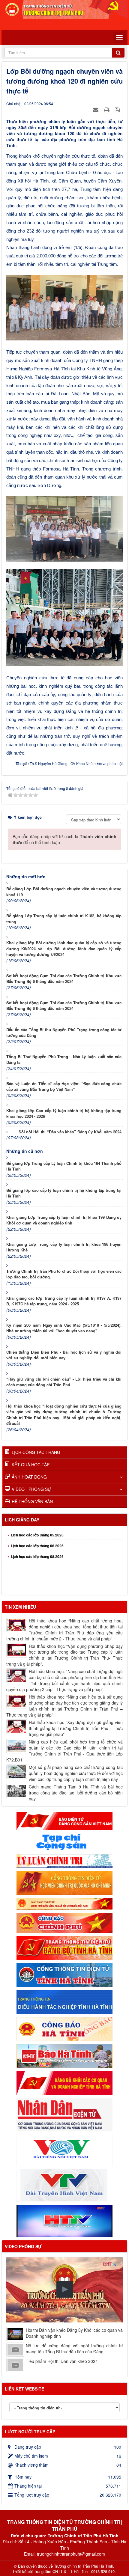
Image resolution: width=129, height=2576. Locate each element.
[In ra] (107, 109)
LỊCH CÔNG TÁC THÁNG (36, 1452)
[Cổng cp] (64, 1903)
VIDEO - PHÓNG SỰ (31, 1489)
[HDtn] (64, 2002)
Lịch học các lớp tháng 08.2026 (37, 1540)
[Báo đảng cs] (64, 1820)
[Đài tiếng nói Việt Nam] (64, 2149)
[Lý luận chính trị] (64, 1860)
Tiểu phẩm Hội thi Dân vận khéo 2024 (62, 2361)
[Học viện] (64, 1882)
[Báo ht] (64, 2055)
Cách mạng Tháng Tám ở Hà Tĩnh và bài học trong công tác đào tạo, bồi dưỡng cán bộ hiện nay (76, 1793)
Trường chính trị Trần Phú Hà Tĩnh (84, 2566)
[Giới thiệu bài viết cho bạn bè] (96, 109)
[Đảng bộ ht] (64, 1948)
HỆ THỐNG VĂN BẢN (32, 1501)
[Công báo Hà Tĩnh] (64, 2028)
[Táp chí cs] (64, 1841)
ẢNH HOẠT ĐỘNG (29, 1477)
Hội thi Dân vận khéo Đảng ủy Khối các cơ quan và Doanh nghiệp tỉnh (74, 2333)
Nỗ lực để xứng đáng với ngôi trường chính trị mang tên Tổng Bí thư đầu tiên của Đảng (74, 2349)
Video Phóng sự (23, 2246)
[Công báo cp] (64, 1922)
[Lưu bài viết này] (118, 109)
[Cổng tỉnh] (64, 1975)
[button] (65, 2289)
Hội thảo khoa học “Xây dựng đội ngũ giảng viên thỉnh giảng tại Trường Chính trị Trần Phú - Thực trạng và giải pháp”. (76, 1728)
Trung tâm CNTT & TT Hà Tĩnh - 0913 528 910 (74, 2572)
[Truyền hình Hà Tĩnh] (64, 2220)
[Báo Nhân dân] (64, 2114)
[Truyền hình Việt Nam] (64, 2185)
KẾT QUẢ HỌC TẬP (31, 1465)
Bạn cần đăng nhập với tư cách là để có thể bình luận (64, 839)
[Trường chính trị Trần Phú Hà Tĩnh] (64, 9)
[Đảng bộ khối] (64, 2082)
